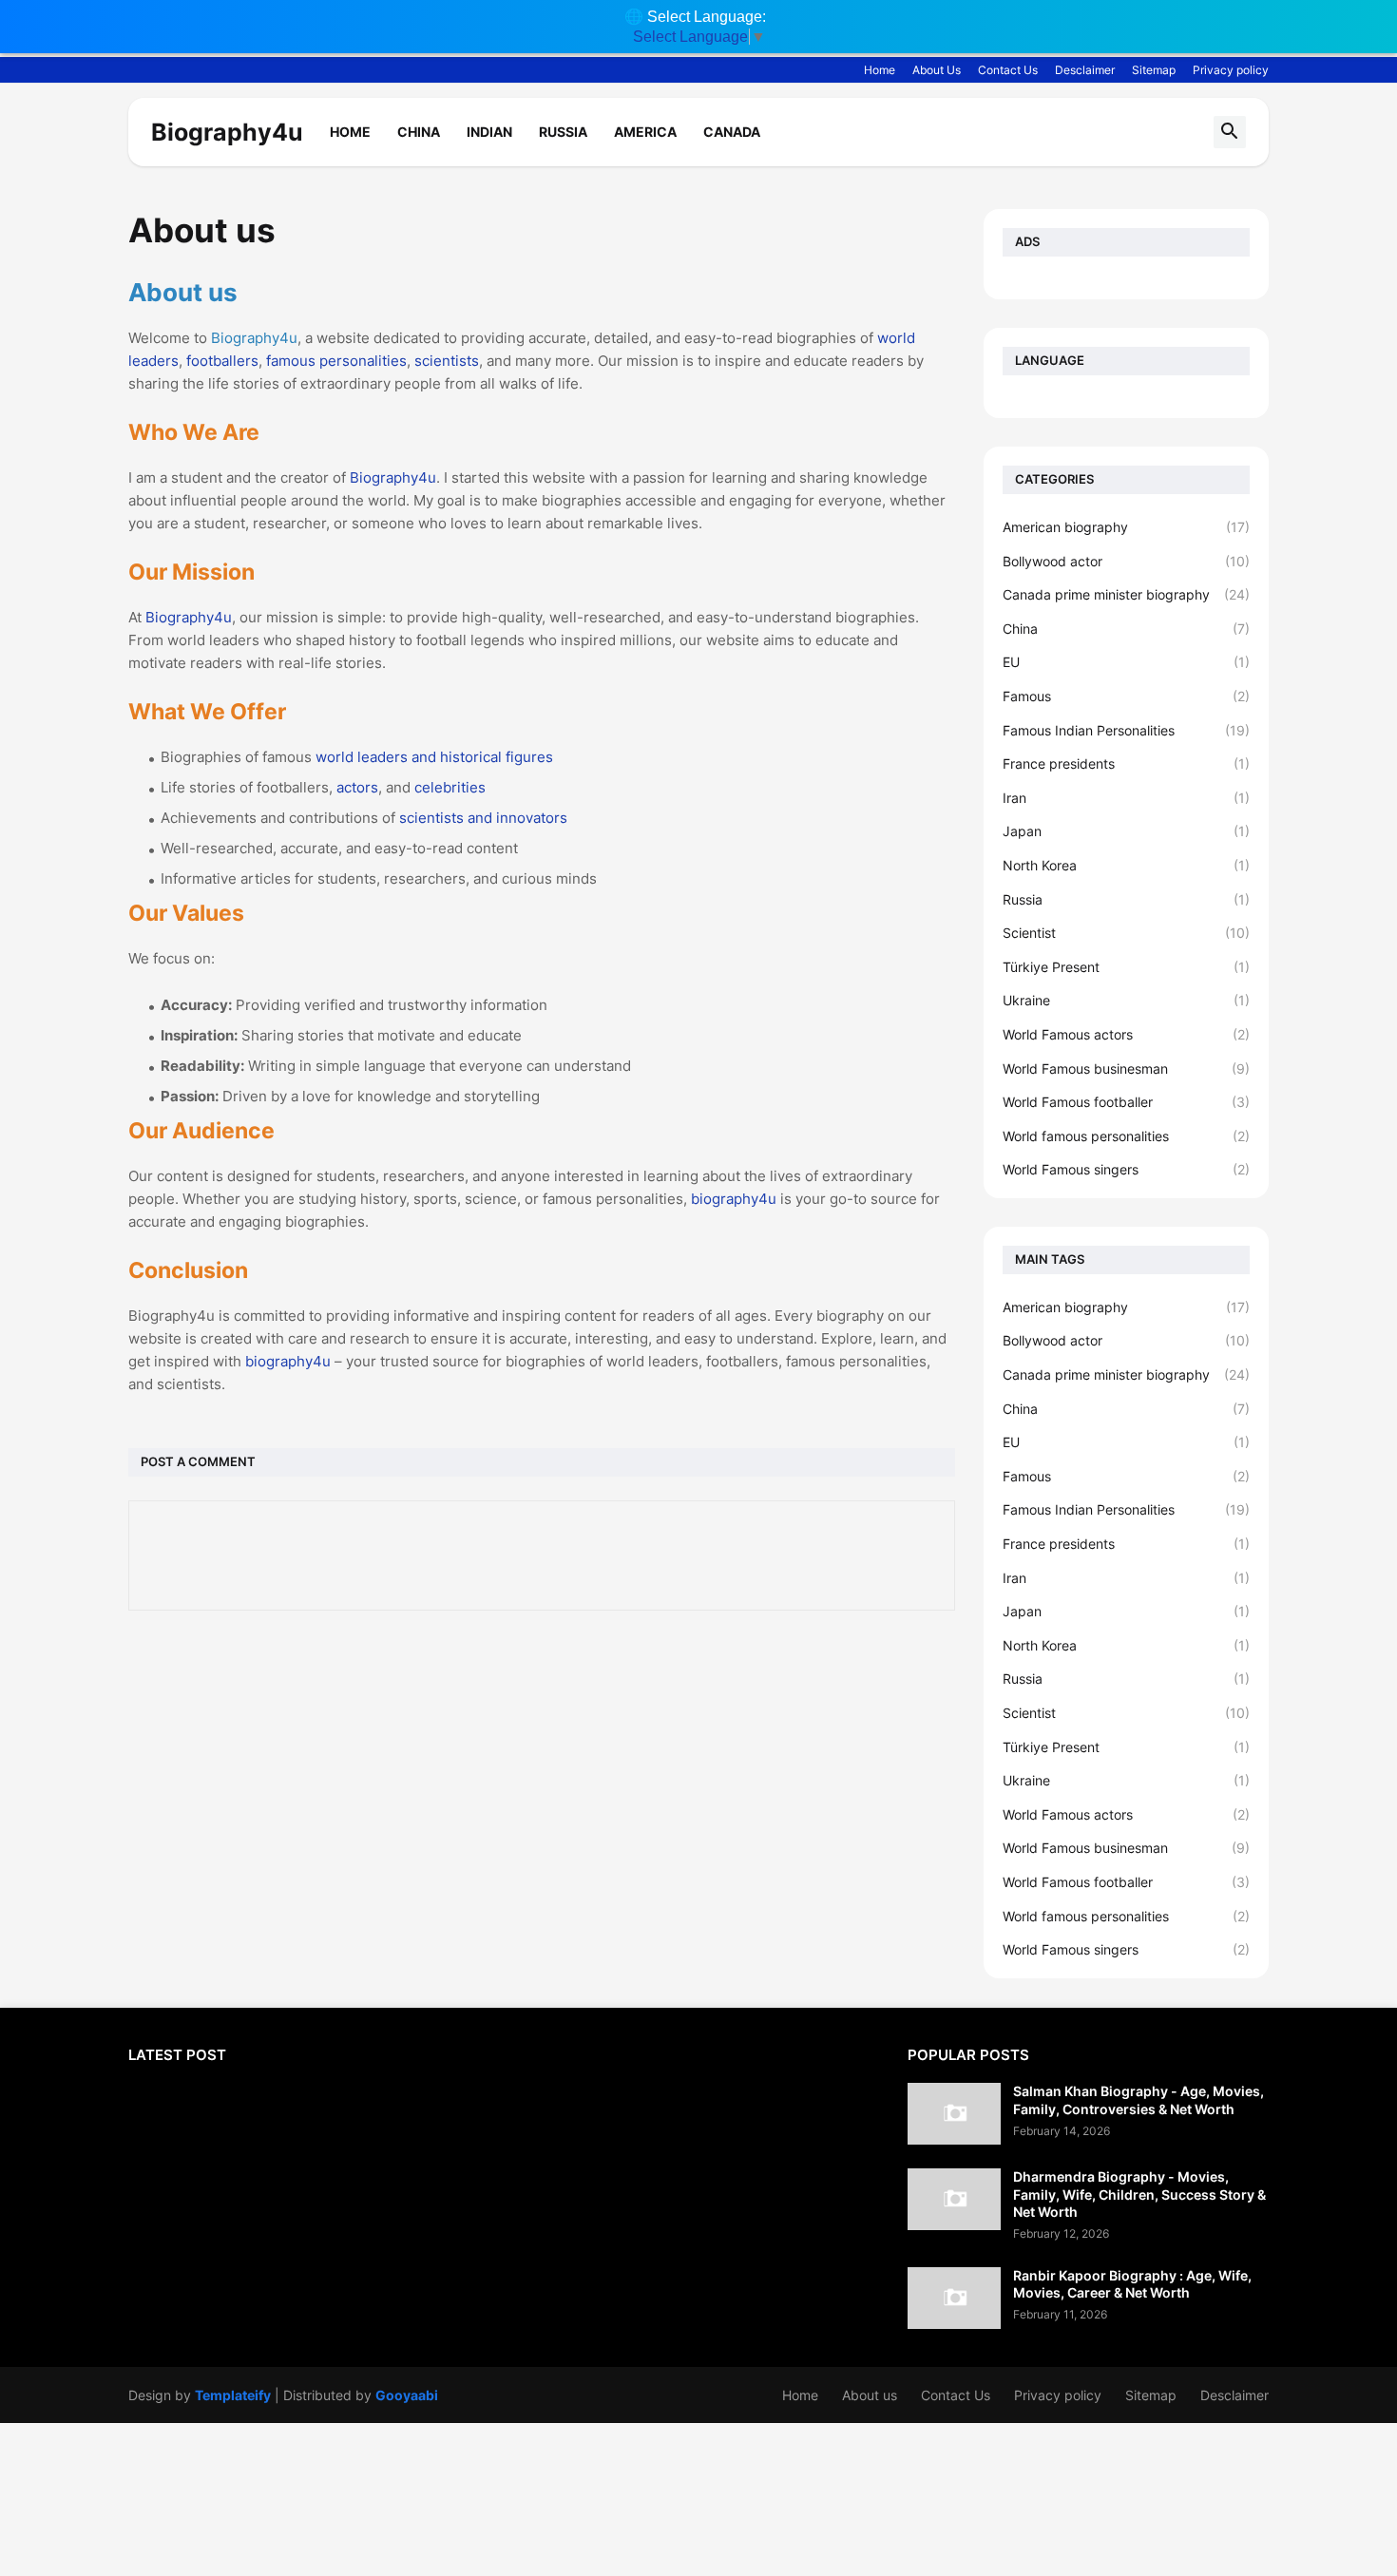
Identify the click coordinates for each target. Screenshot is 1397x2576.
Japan (1126, 831)
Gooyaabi (407, 2395)
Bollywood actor (1126, 561)
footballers (222, 361)
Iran (1126, 798)
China (419, 132)
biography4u (734, 1199)
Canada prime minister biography (1126, 594)
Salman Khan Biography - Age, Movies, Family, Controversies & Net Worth (1139, 2099)
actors (357, 787)
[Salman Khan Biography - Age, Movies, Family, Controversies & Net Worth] (954, 2114)
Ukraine (1126, 1000)
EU (1126, 662)
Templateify (233, 2395)
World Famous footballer (1126, 1102)
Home (880, 70)
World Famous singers (1126, 1169)
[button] (1230, 132)
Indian (489, 132)
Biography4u (227, 132)
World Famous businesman (1126, 1069)
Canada (732, 132)
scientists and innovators (483, 818)
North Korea (1126, 865)
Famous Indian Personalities (1126, 730)
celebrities (450, 787)
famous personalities (336, 361)
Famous (1126, 696)
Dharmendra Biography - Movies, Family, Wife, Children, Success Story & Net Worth (1139, 2194)
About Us (937, 70)
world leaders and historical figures (434, 757)
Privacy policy (1231, 70)
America (645, 132)
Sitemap (1154, 70)
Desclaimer (1085, 70)
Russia (563, 132)
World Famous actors (1126, 1034)
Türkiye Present (1126, 967)
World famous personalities (1126, 1136)
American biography (1126, 527)
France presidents (1126, 763)
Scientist (1126, 933)
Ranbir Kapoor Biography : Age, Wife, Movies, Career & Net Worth (1132, 2284)
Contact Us (1008, 70)
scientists (447, 361)
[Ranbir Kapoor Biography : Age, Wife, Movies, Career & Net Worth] (954, 2298)
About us (870, 2395)
